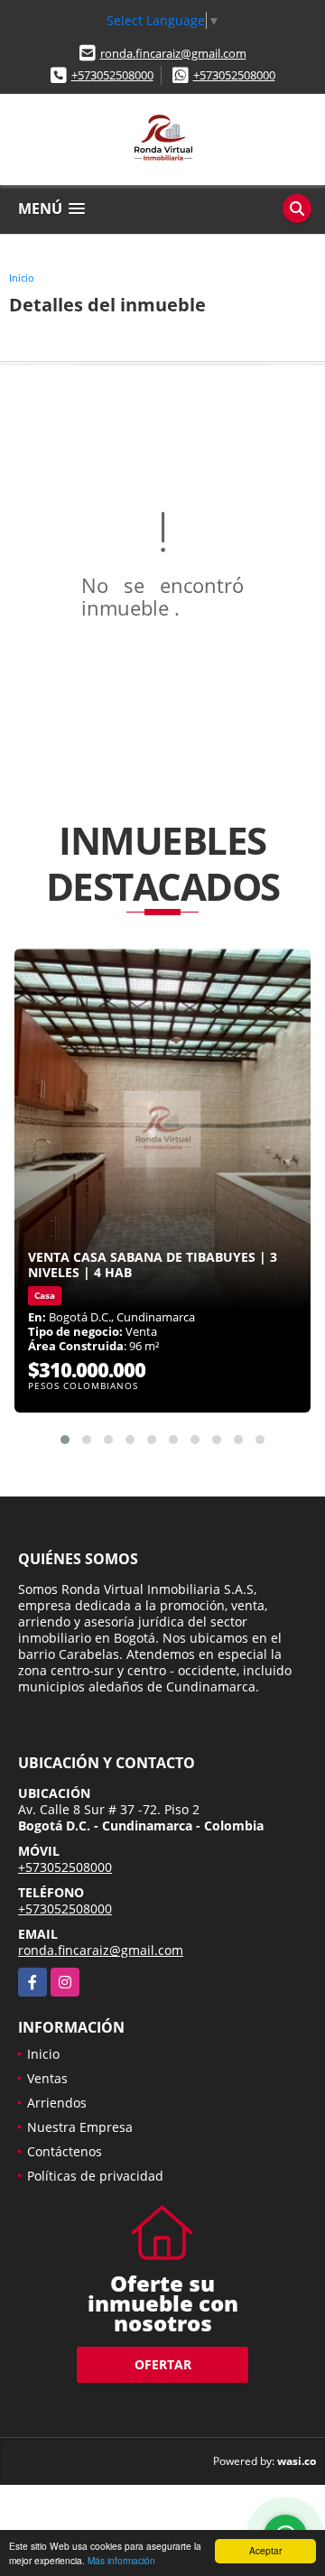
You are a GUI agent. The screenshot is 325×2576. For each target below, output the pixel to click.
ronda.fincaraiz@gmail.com (173, 53)
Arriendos (57, 2103)
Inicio (22, 278)
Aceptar (265, 2550)
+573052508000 (112, 75)
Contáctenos (65, 2151)
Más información (121, 2560)
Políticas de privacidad (95, 2176)
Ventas (47, 2078)
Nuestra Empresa (80, 2127)
